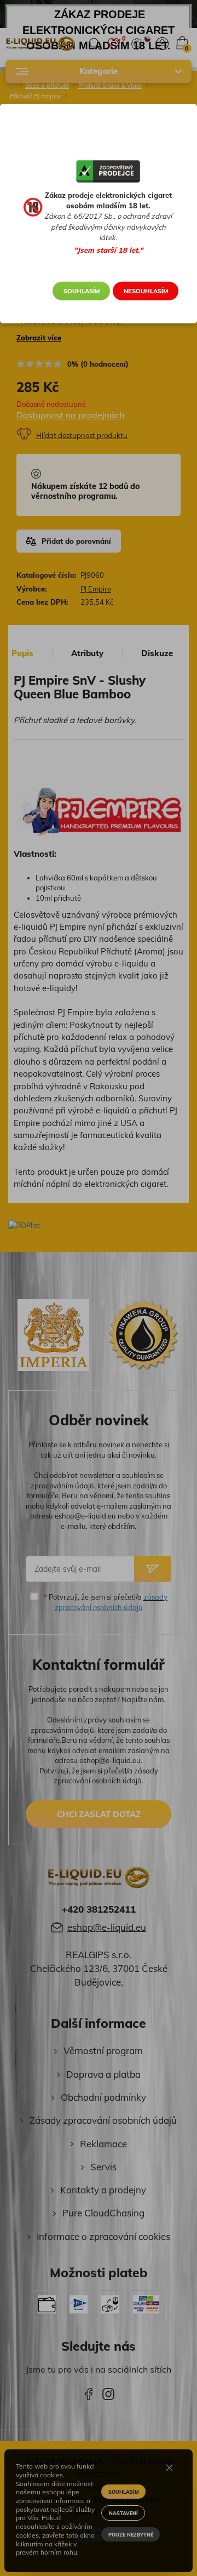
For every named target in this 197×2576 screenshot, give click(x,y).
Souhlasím (82, 291)
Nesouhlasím (146, 291)
